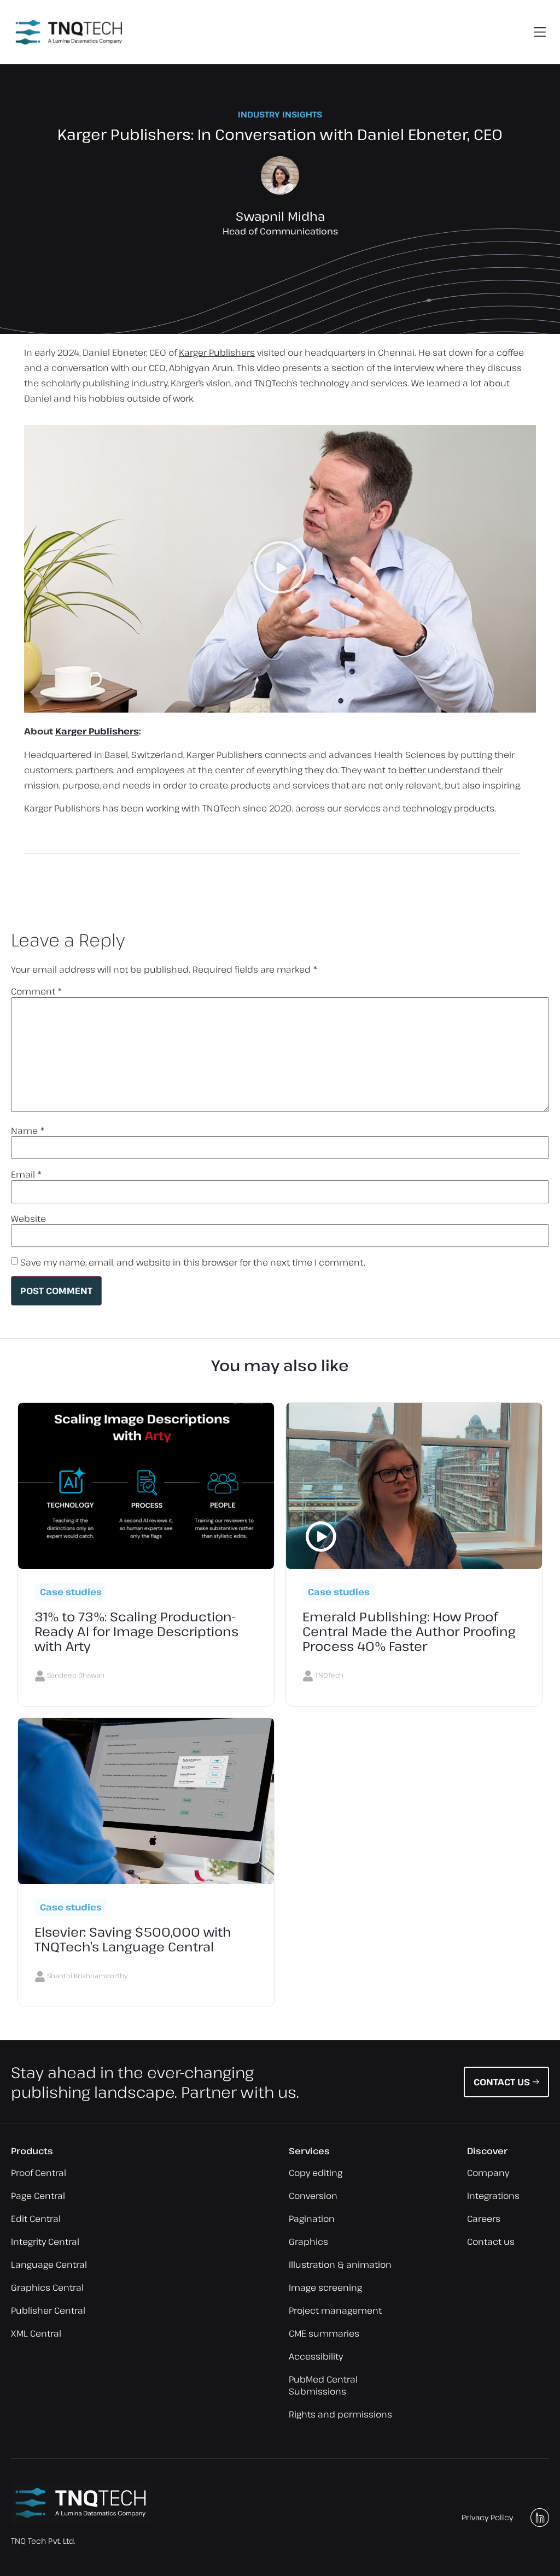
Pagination (312, 2219)
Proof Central (39, 2173)
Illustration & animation (340, 2265)
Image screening (325, 2287)
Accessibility (316, 2356)
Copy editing (316, 2173)
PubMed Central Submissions (323, 2385)
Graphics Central (47, 2287)
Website (28, 1219)
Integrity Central (45, 2242)
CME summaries (324, 2333)
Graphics (308, 2242)
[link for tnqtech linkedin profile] (540, 2518)
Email (27, 1174)
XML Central (36, 2333)
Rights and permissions (340, 2414)
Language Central (49, 2265)
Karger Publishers (217, 352)
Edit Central (36, 2219)
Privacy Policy (487, 2517)
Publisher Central (48, 2310)
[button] (540, 32)
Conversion (313, 2196)
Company (488, 2173)
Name (28, 1131)
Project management (335, 2310)
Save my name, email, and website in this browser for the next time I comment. (193, 1262)
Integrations (493, 2196)
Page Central (38, 2196)
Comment (37, 991)
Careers (484, 2219)
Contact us (491, 2242)
